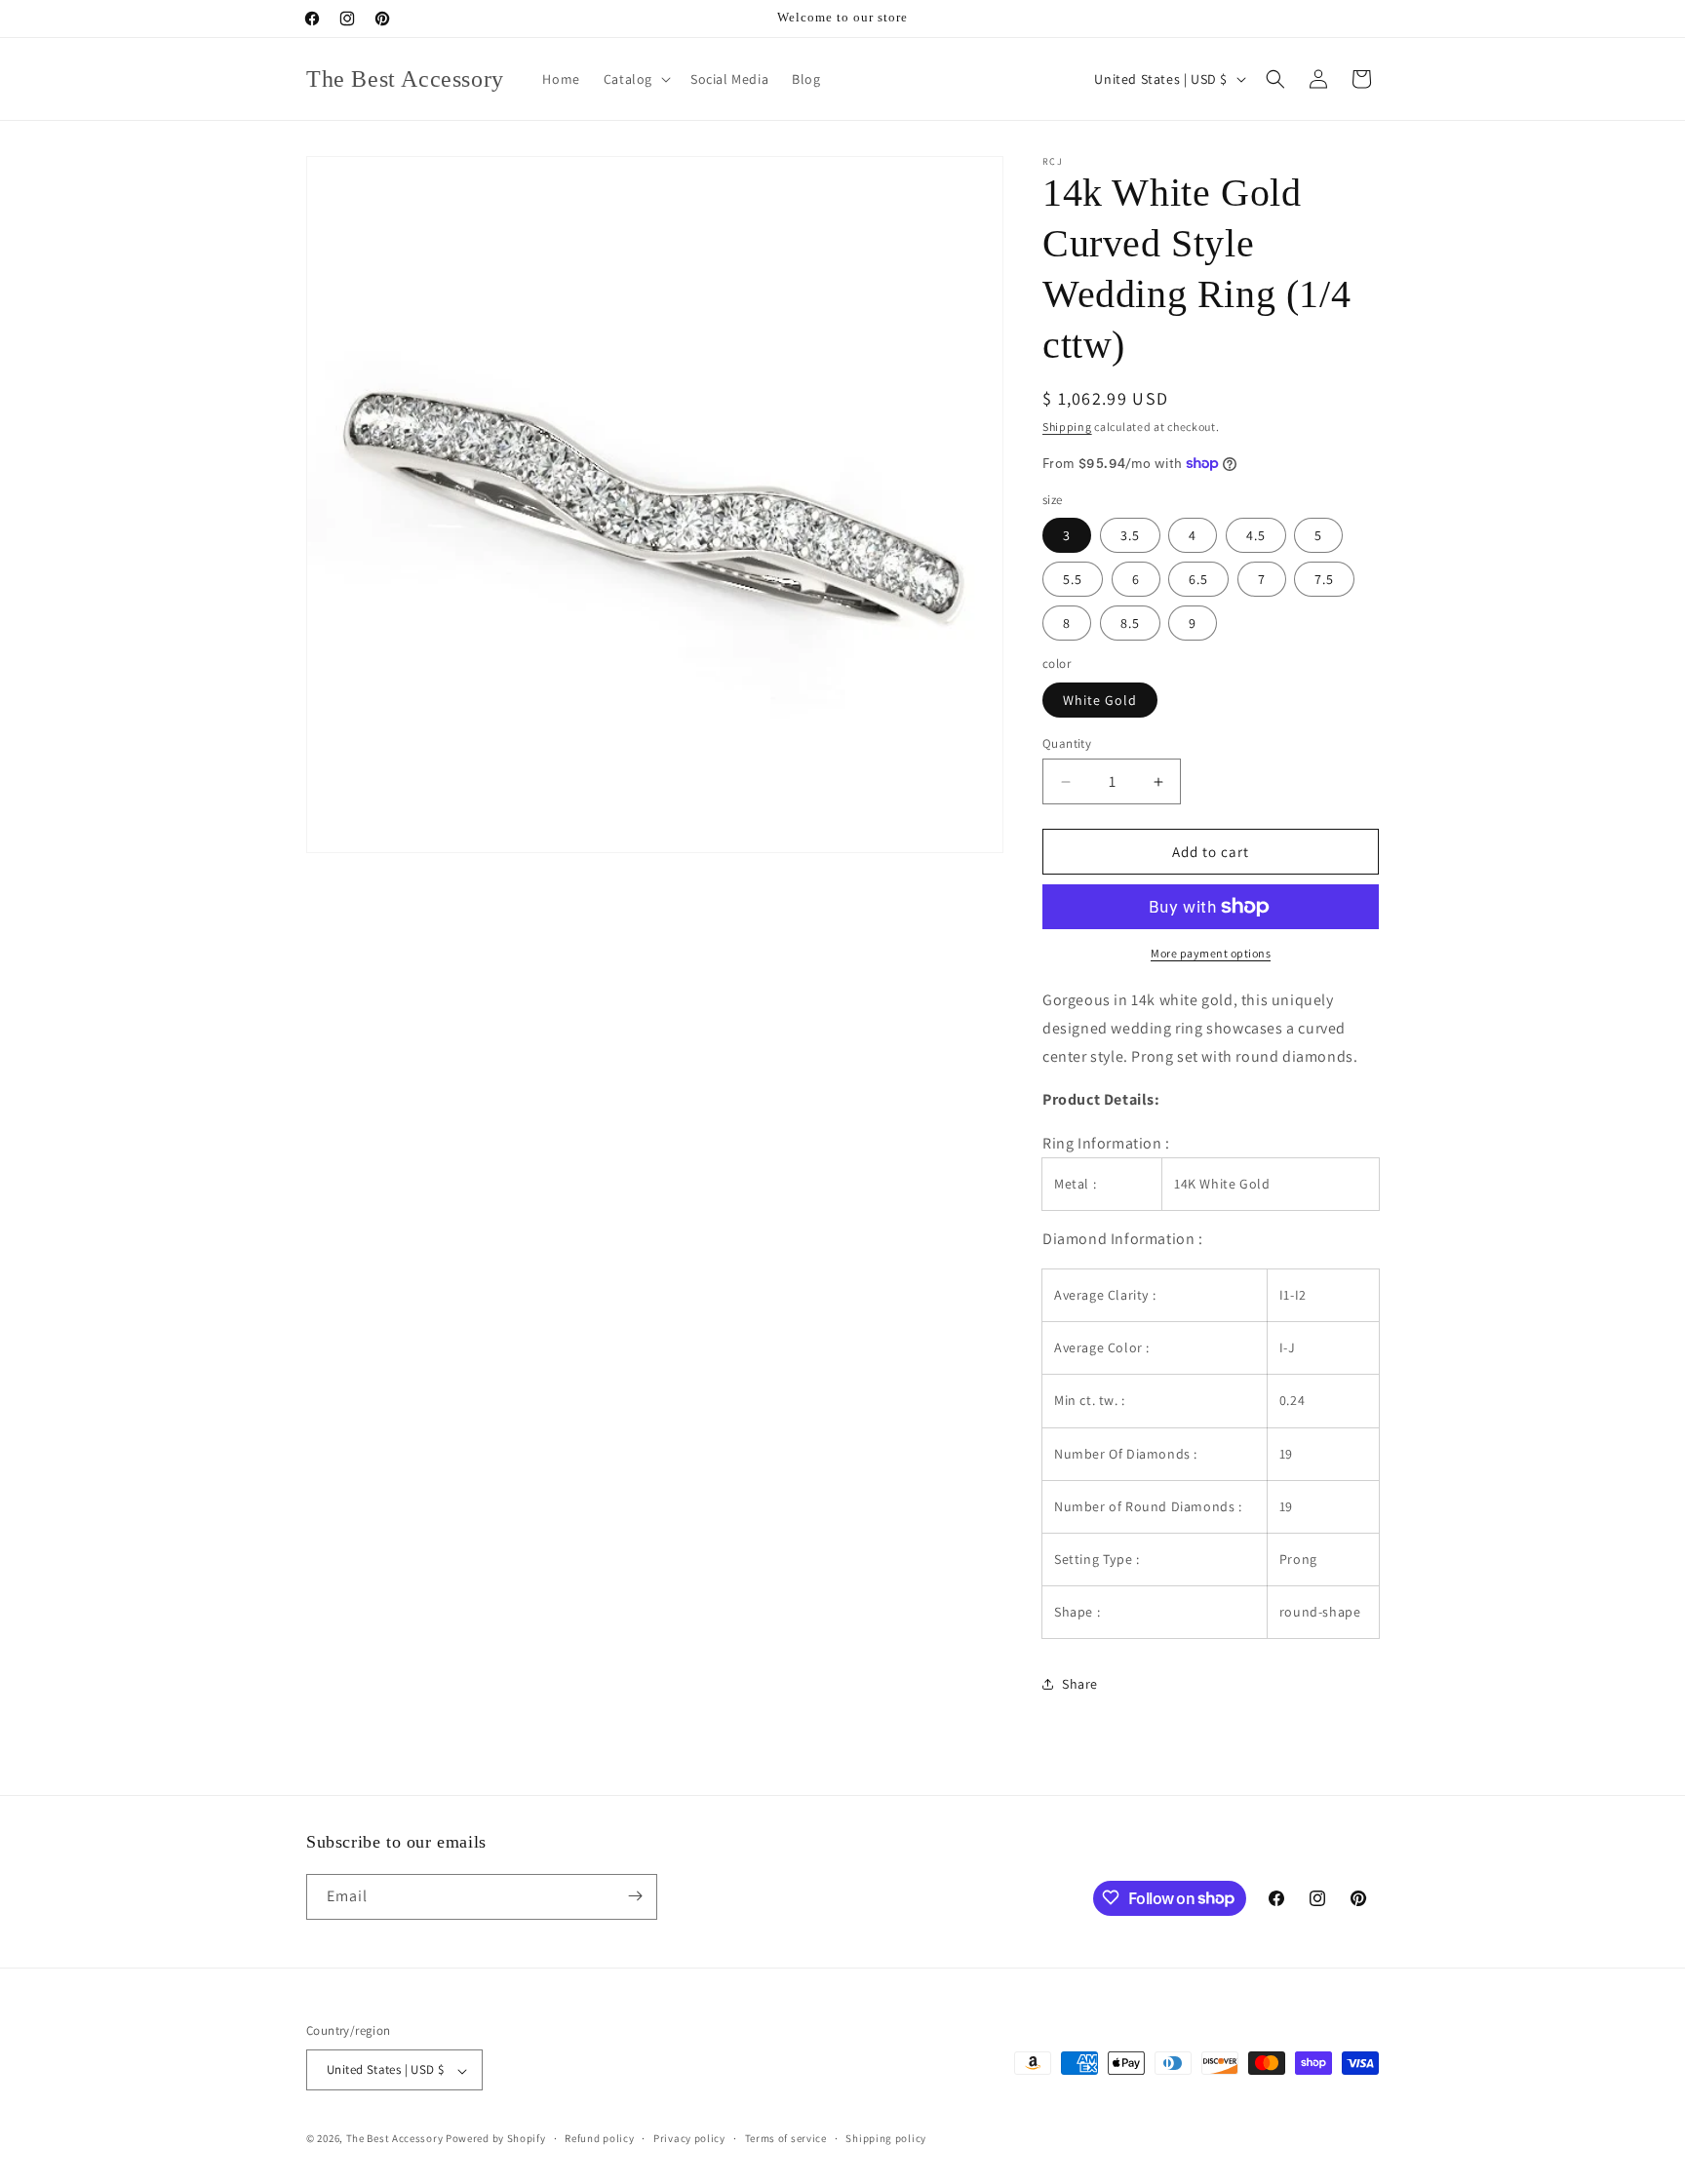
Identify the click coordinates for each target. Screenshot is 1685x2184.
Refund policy (599, 2138)
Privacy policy (689, 2138)
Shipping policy (886, 2138)
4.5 (1256, 535)
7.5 (1324, 579)
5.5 (1073, 579)
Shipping (1067, 427)
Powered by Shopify (496, 2139)
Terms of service (786, 2138)
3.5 (1130, 535)
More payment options (1211, 953)
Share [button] (1080, 1684)
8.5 (1130, 623)
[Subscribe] (635, 1896)
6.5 (1198, 579)
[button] (635, 79)
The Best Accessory (395, 2139)
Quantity (1067, 743)
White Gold (1100, 700)
